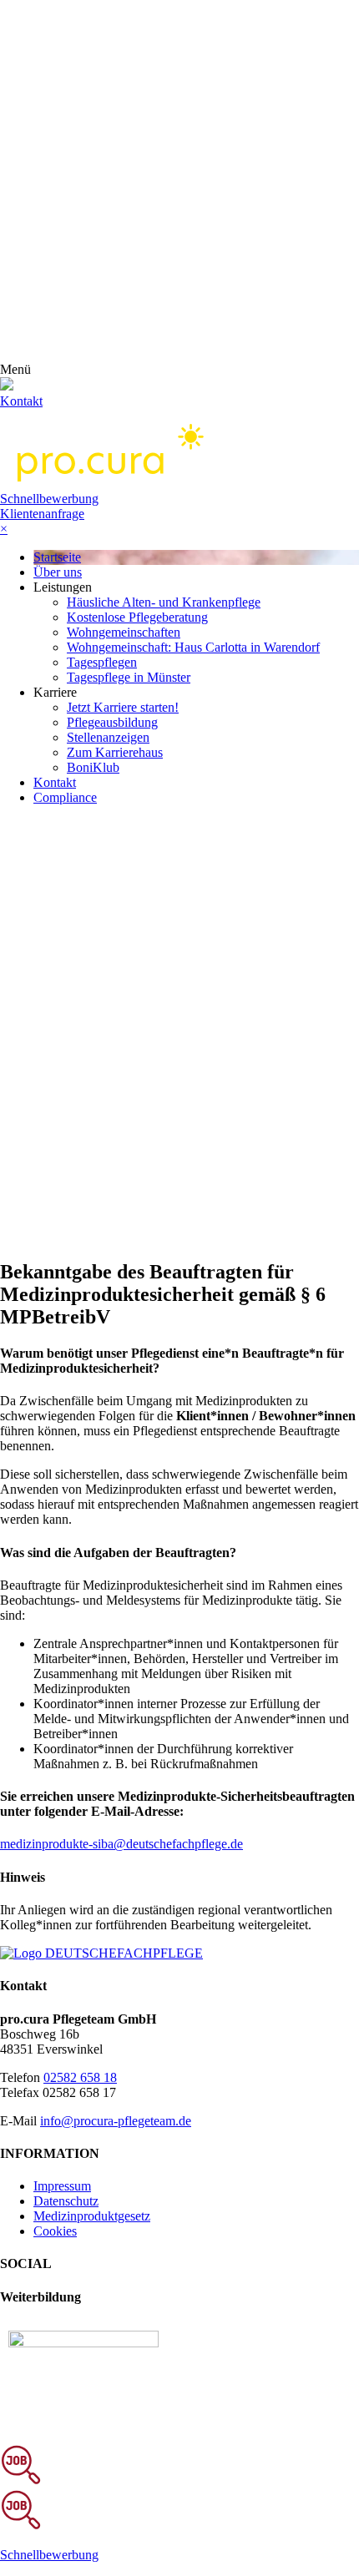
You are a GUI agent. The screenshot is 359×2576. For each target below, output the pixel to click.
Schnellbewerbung (49, 499)
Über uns (58, 572)
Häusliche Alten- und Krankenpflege (164, 602)
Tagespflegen (102, 662)
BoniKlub (93, 767)
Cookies (55, 2231)
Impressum (62, 2186)
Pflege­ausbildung (112, 722)
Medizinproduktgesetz (92, 2216)
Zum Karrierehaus (115, 752)
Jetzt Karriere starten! (123, 707)
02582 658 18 (80, 2077)
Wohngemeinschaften (124, 632)
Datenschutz (66, 2201)
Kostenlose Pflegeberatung (137, 617)
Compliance (65, 797)
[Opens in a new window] (83, 2343)
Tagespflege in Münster (129, 677)
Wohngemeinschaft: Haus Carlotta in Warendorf (193, 647)
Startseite (57, 557)
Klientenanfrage (42, 514)
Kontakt (55, 782)
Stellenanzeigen (108, 737)
